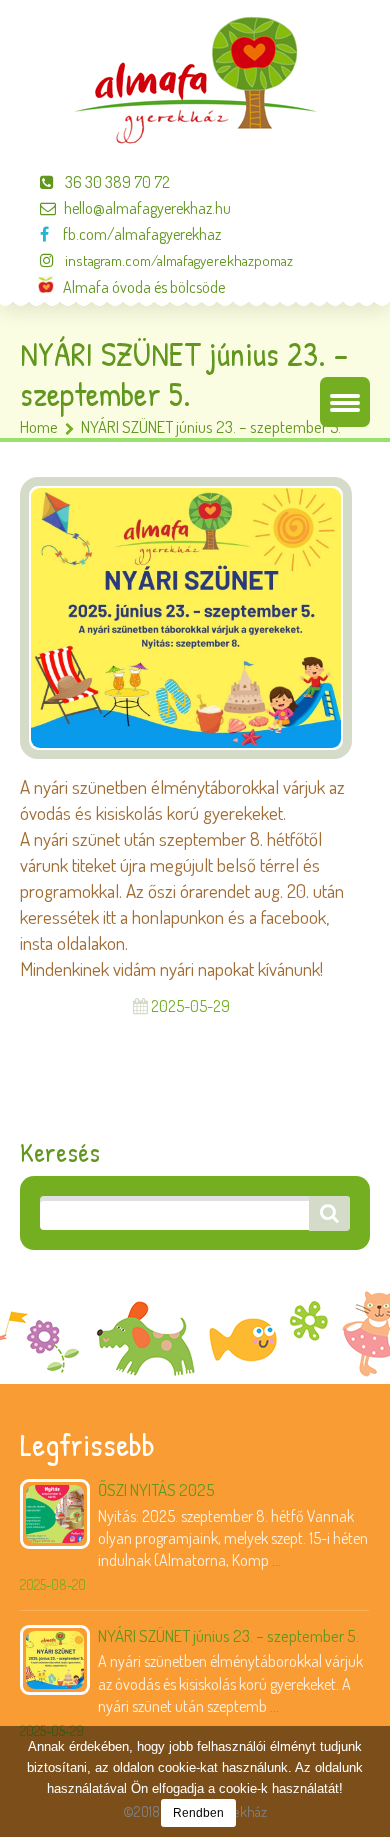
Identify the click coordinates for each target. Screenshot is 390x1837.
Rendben (198, 1813)
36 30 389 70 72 (116, 182)
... (276, 1560)
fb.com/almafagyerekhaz (139, 234)
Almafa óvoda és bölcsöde (139, 287)
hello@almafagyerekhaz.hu (147, 208)
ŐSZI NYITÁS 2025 (156, 1489)
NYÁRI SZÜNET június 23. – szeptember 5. (228, 1635)
